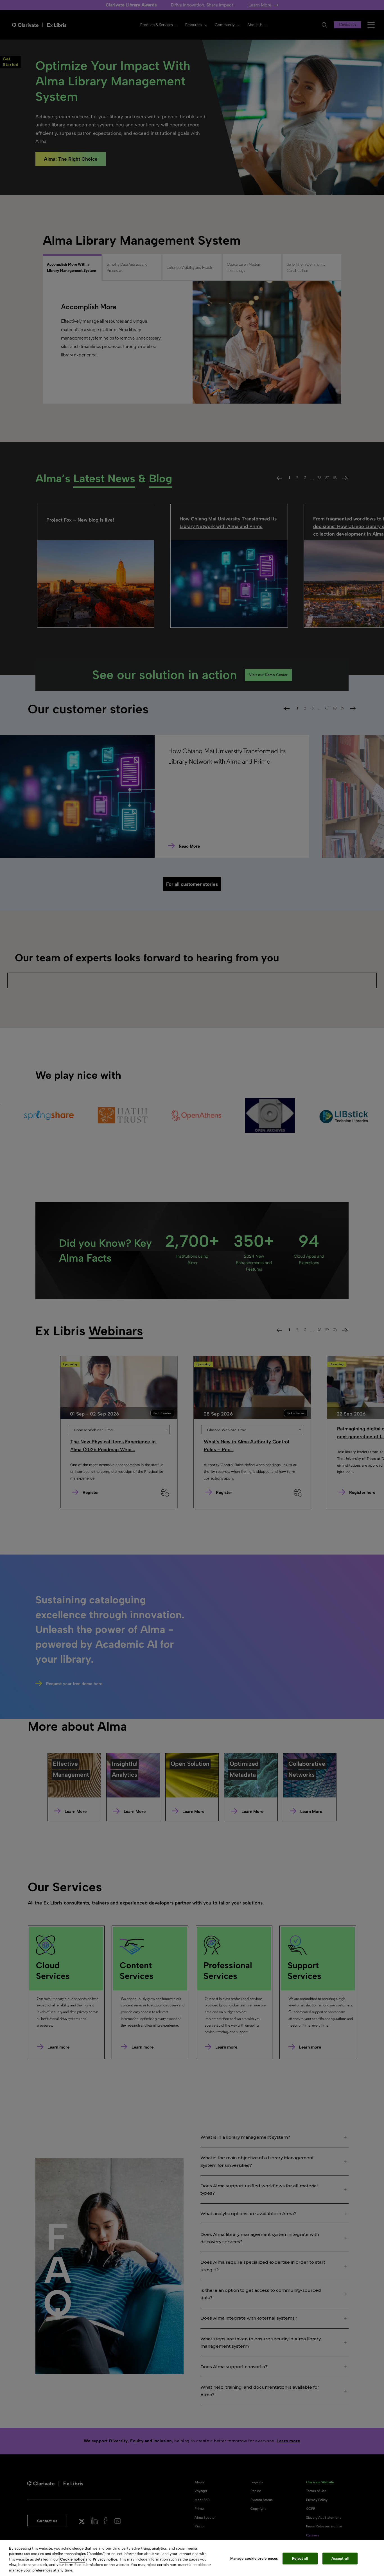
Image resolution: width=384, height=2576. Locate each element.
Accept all (340, 2558)
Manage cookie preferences (254, 2558)
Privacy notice (105, 2559)
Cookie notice (72, 2559)
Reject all (300, 2558)
